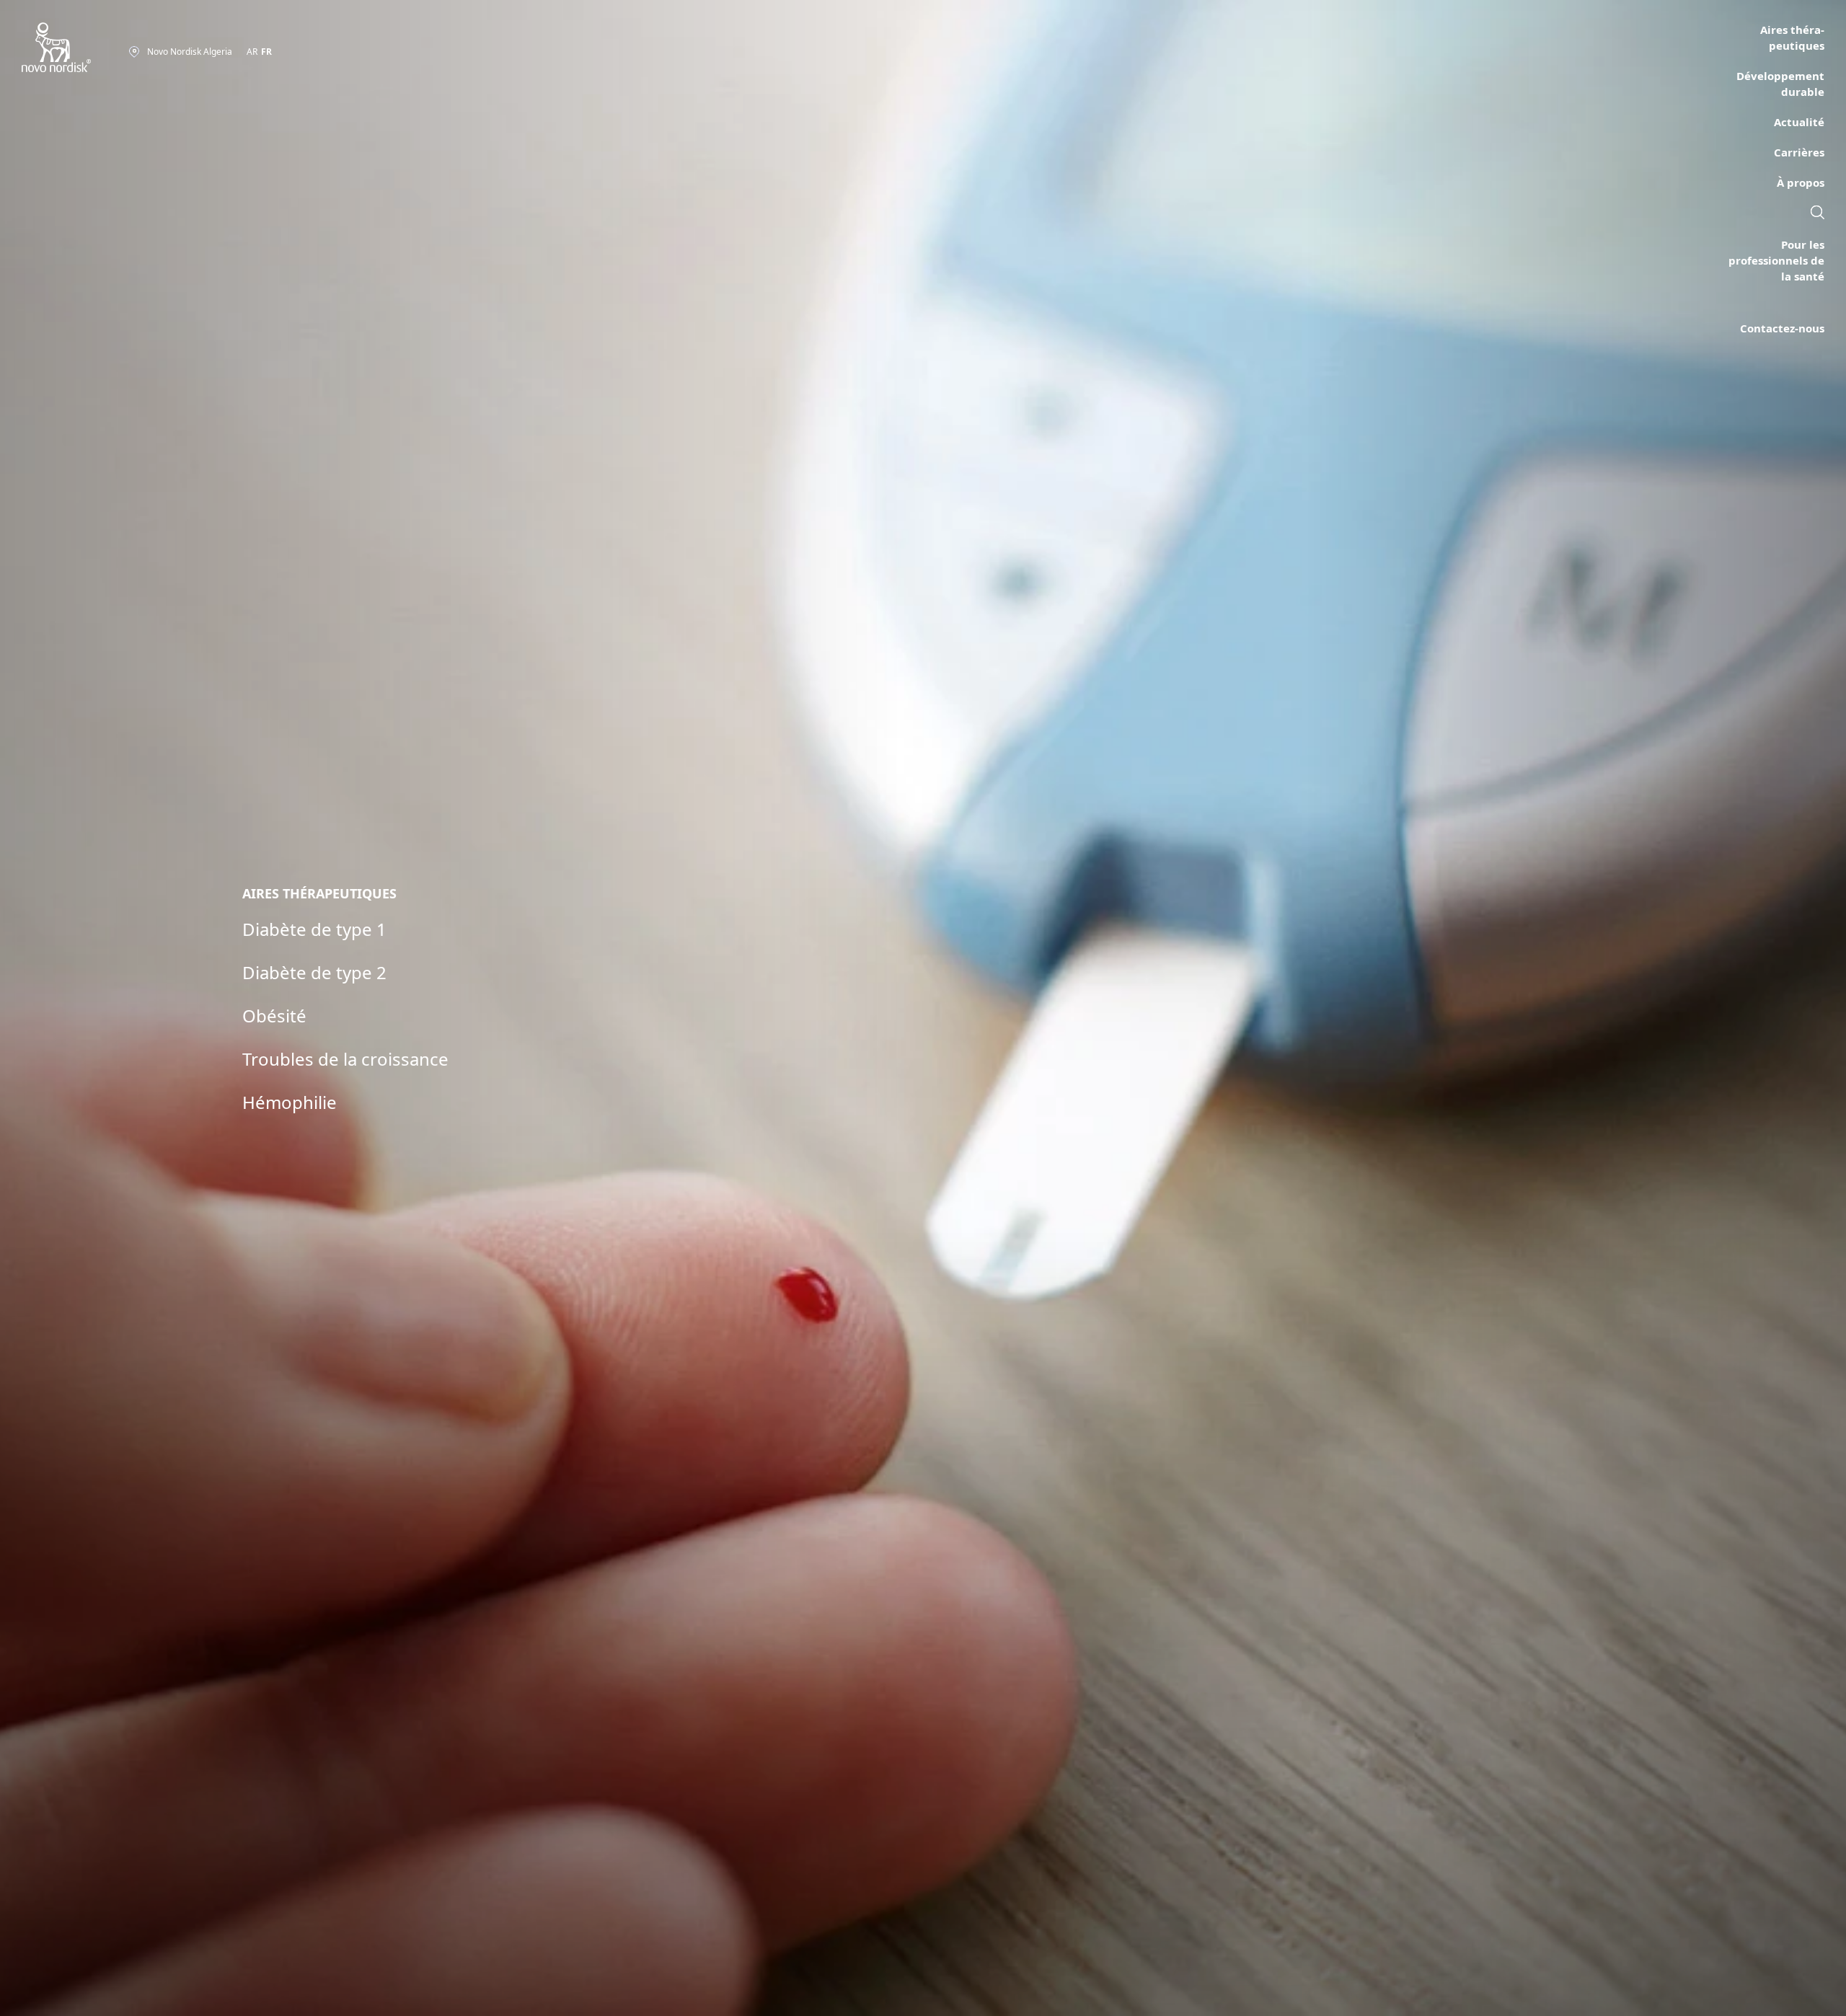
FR (266, 52)
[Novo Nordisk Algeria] (75, 48)
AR (252, 52)
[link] (1818, 214)
